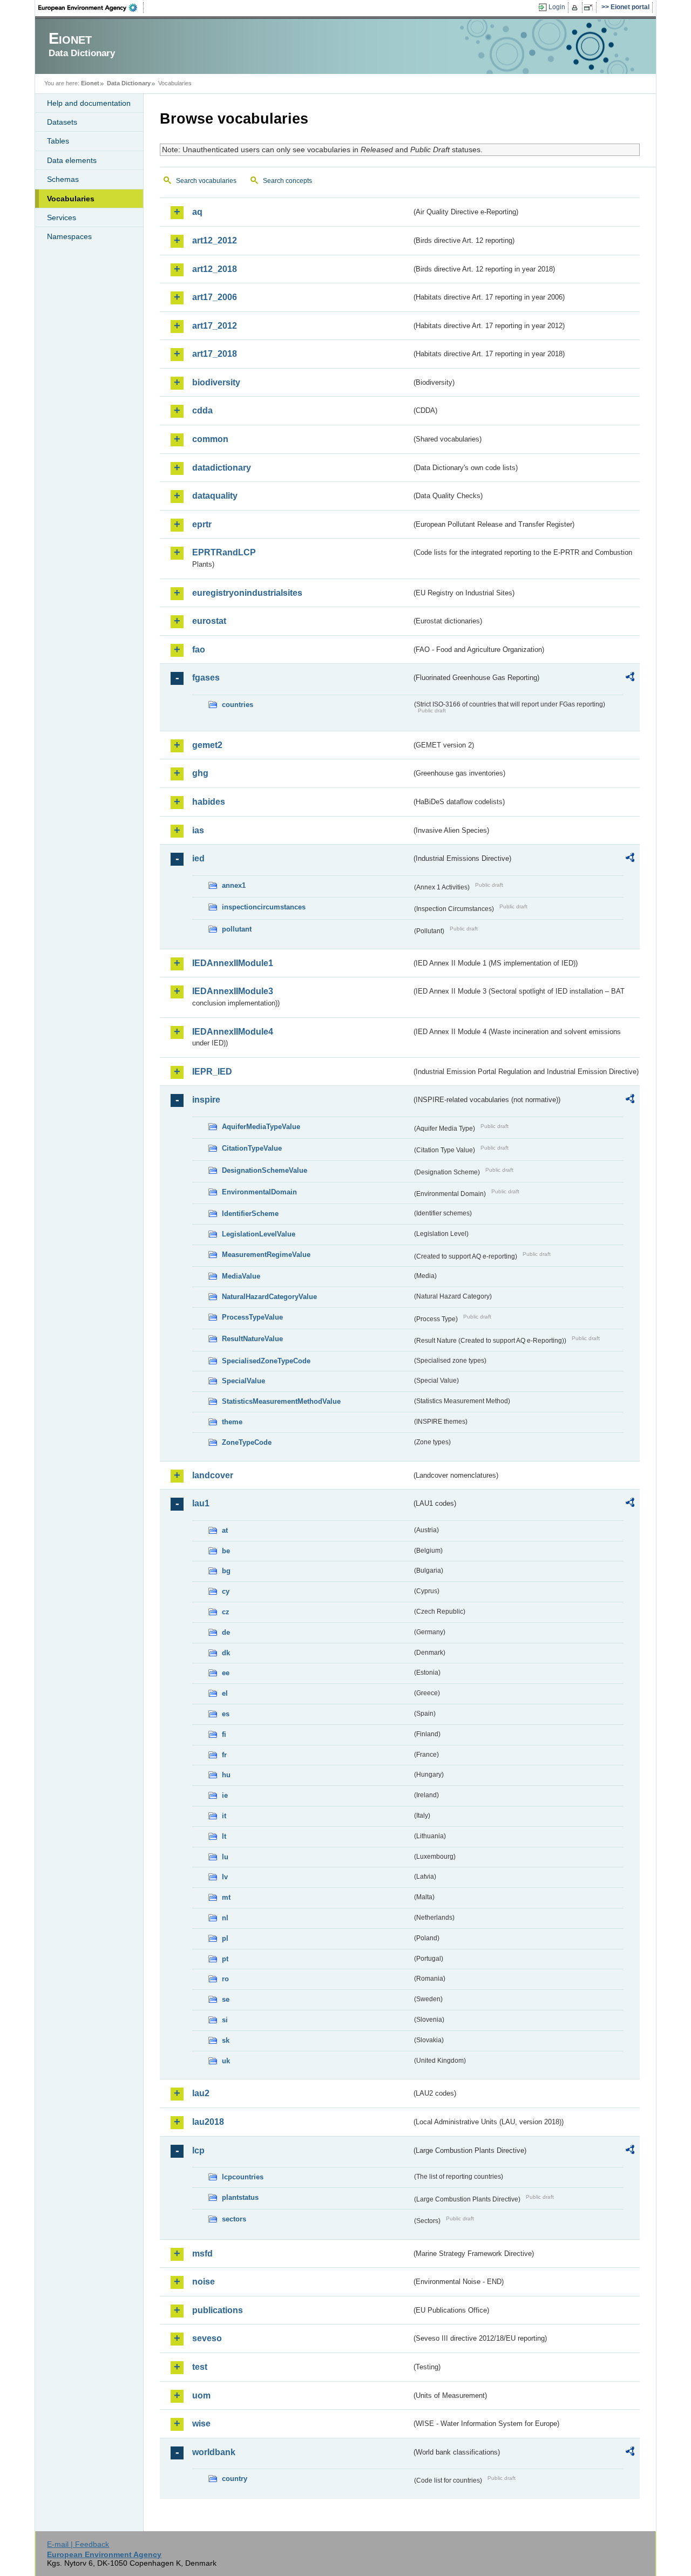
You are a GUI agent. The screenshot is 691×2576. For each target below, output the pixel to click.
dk (226, 1653)
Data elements (72, 160)
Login (557, 7)
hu (226, 1775)
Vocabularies (71, 199)
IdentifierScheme (250, 1214)
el (225, 1693)
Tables (58, 141)
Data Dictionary (129, 83)
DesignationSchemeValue (265, 1170)
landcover (213, 1475)
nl (225, 1918)
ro (225, 1979)
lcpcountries (243, 2177)
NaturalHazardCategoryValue (269, 1297)
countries (238, 705)
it (224, 1816)
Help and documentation (89, 103)
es (226, 1714)
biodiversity (216, 382)
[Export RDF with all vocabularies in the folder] (630, 678)
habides (209, 802)
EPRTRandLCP (224, 552)
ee (226, 1673)
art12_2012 (215, 240)
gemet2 (207, 745)
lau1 (201, 1503)
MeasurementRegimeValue (266, 1255)
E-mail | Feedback (78, 2544)
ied (198, 858)
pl (225, 1938)
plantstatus (240, 2197)
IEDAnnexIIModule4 (233, 1032)
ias (198, 830)
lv (225, 1877)
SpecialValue (243, 1381)
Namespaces (69, 236)
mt (226, 1897)
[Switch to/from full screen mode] (590, 8)
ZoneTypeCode (247, 1442)
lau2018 (208, 2122)
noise (204, 2282)
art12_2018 (215, 269)
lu (225, 1857)
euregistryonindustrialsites (247, 593)
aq (197, 212)
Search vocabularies (206, 181)
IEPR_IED (212, 1072)
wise (201, 2424)
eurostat (209, 621)
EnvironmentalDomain (259, 1192)
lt (224, 1836)
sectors (234, 2219)
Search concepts (287, 181)
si (225, 2020)
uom (201, 2395)
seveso (207, 2338)
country (235, 2479)
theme (232, 1422)
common (210, 439)
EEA (91, 8)
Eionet (90, 83)
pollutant (237, 929)
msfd (202, 2254)
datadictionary (222, 468)
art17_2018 (215, 354)
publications (218, 2310)
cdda (202, 410)
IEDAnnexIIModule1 (233, 963)
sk (226, 2040)
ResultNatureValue (252, 1339)
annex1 (234, 885)
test (200, 2367)
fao (199, 650)
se (226, 1999)
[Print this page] (576, 8)
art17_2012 (215, 326)
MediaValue (241, 1276)
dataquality (215, 496)
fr (224, 1755)
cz (226, 1612)
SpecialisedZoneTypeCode (266, 1361)
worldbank (214, 2452)
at (225, 1530)
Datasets (62, 122)
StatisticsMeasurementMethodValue (281, 1401)
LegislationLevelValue (259, 1234)
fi (224, 1734)
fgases (206, 678)
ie (225, 1795)
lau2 (201, 2093)
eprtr (202, 524)
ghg (200, 773)
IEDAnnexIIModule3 (233, 991)
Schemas (63, 179)
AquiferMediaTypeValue (261, 1127)
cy (226, 1591)
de (226, 1632)
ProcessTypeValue (252, 1317)
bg (226, 1571)
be (226, 1551)
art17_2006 (215, 297)
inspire (206, 1100)
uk (226, 2061)
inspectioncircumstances (264, 907)
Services (62, 218)
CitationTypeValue (252, 1148)
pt (225, 1959)
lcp (198, 2150)
